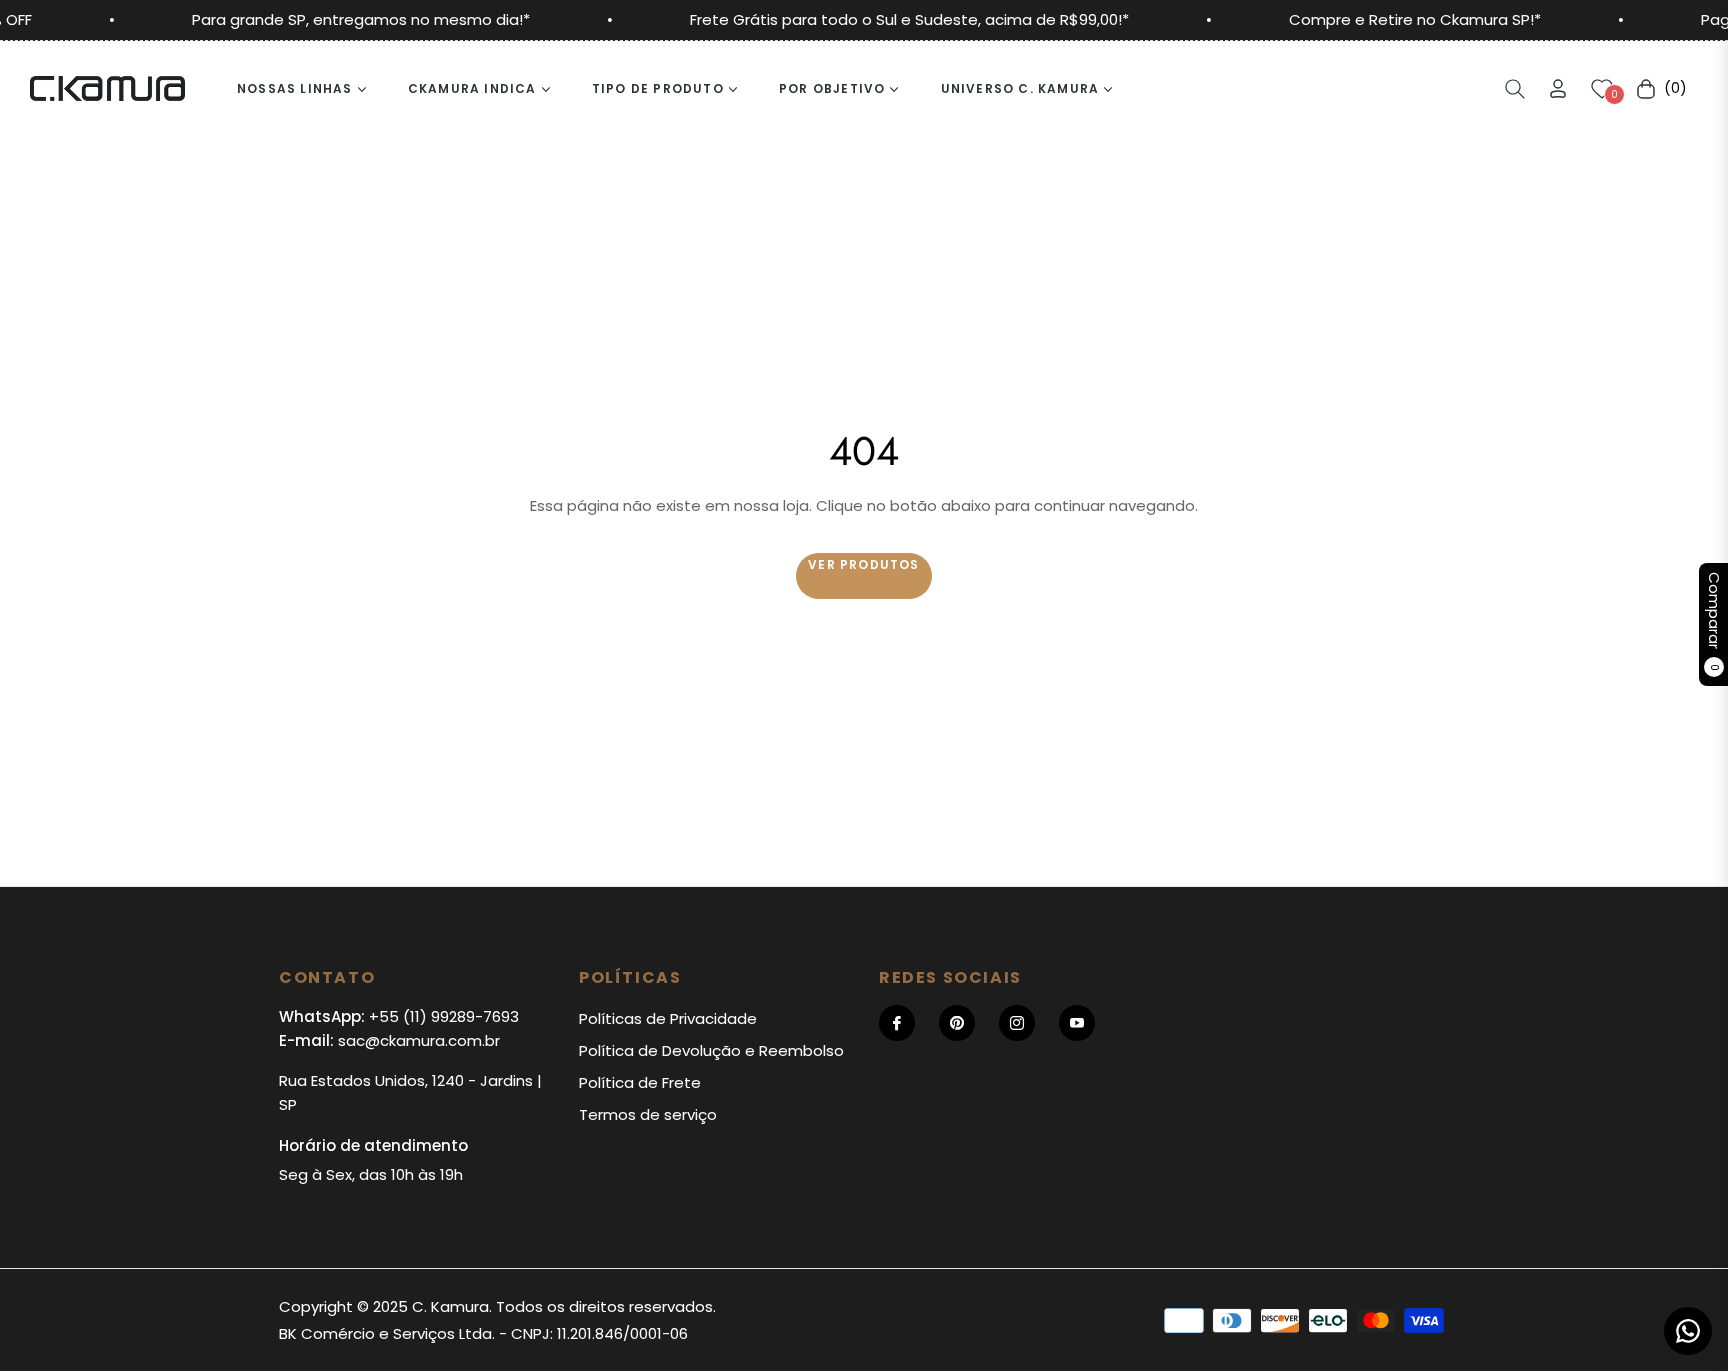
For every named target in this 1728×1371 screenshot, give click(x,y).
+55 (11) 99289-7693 (444, 1016)
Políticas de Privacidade (668, 1018)
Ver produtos (863, 564)
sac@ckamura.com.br (419, 1040)
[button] (1515, 89)
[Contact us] (1688, 1331)
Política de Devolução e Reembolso (711, 1050)
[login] (1558, 88)
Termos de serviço (648, 1114)
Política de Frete (640, 1082)
